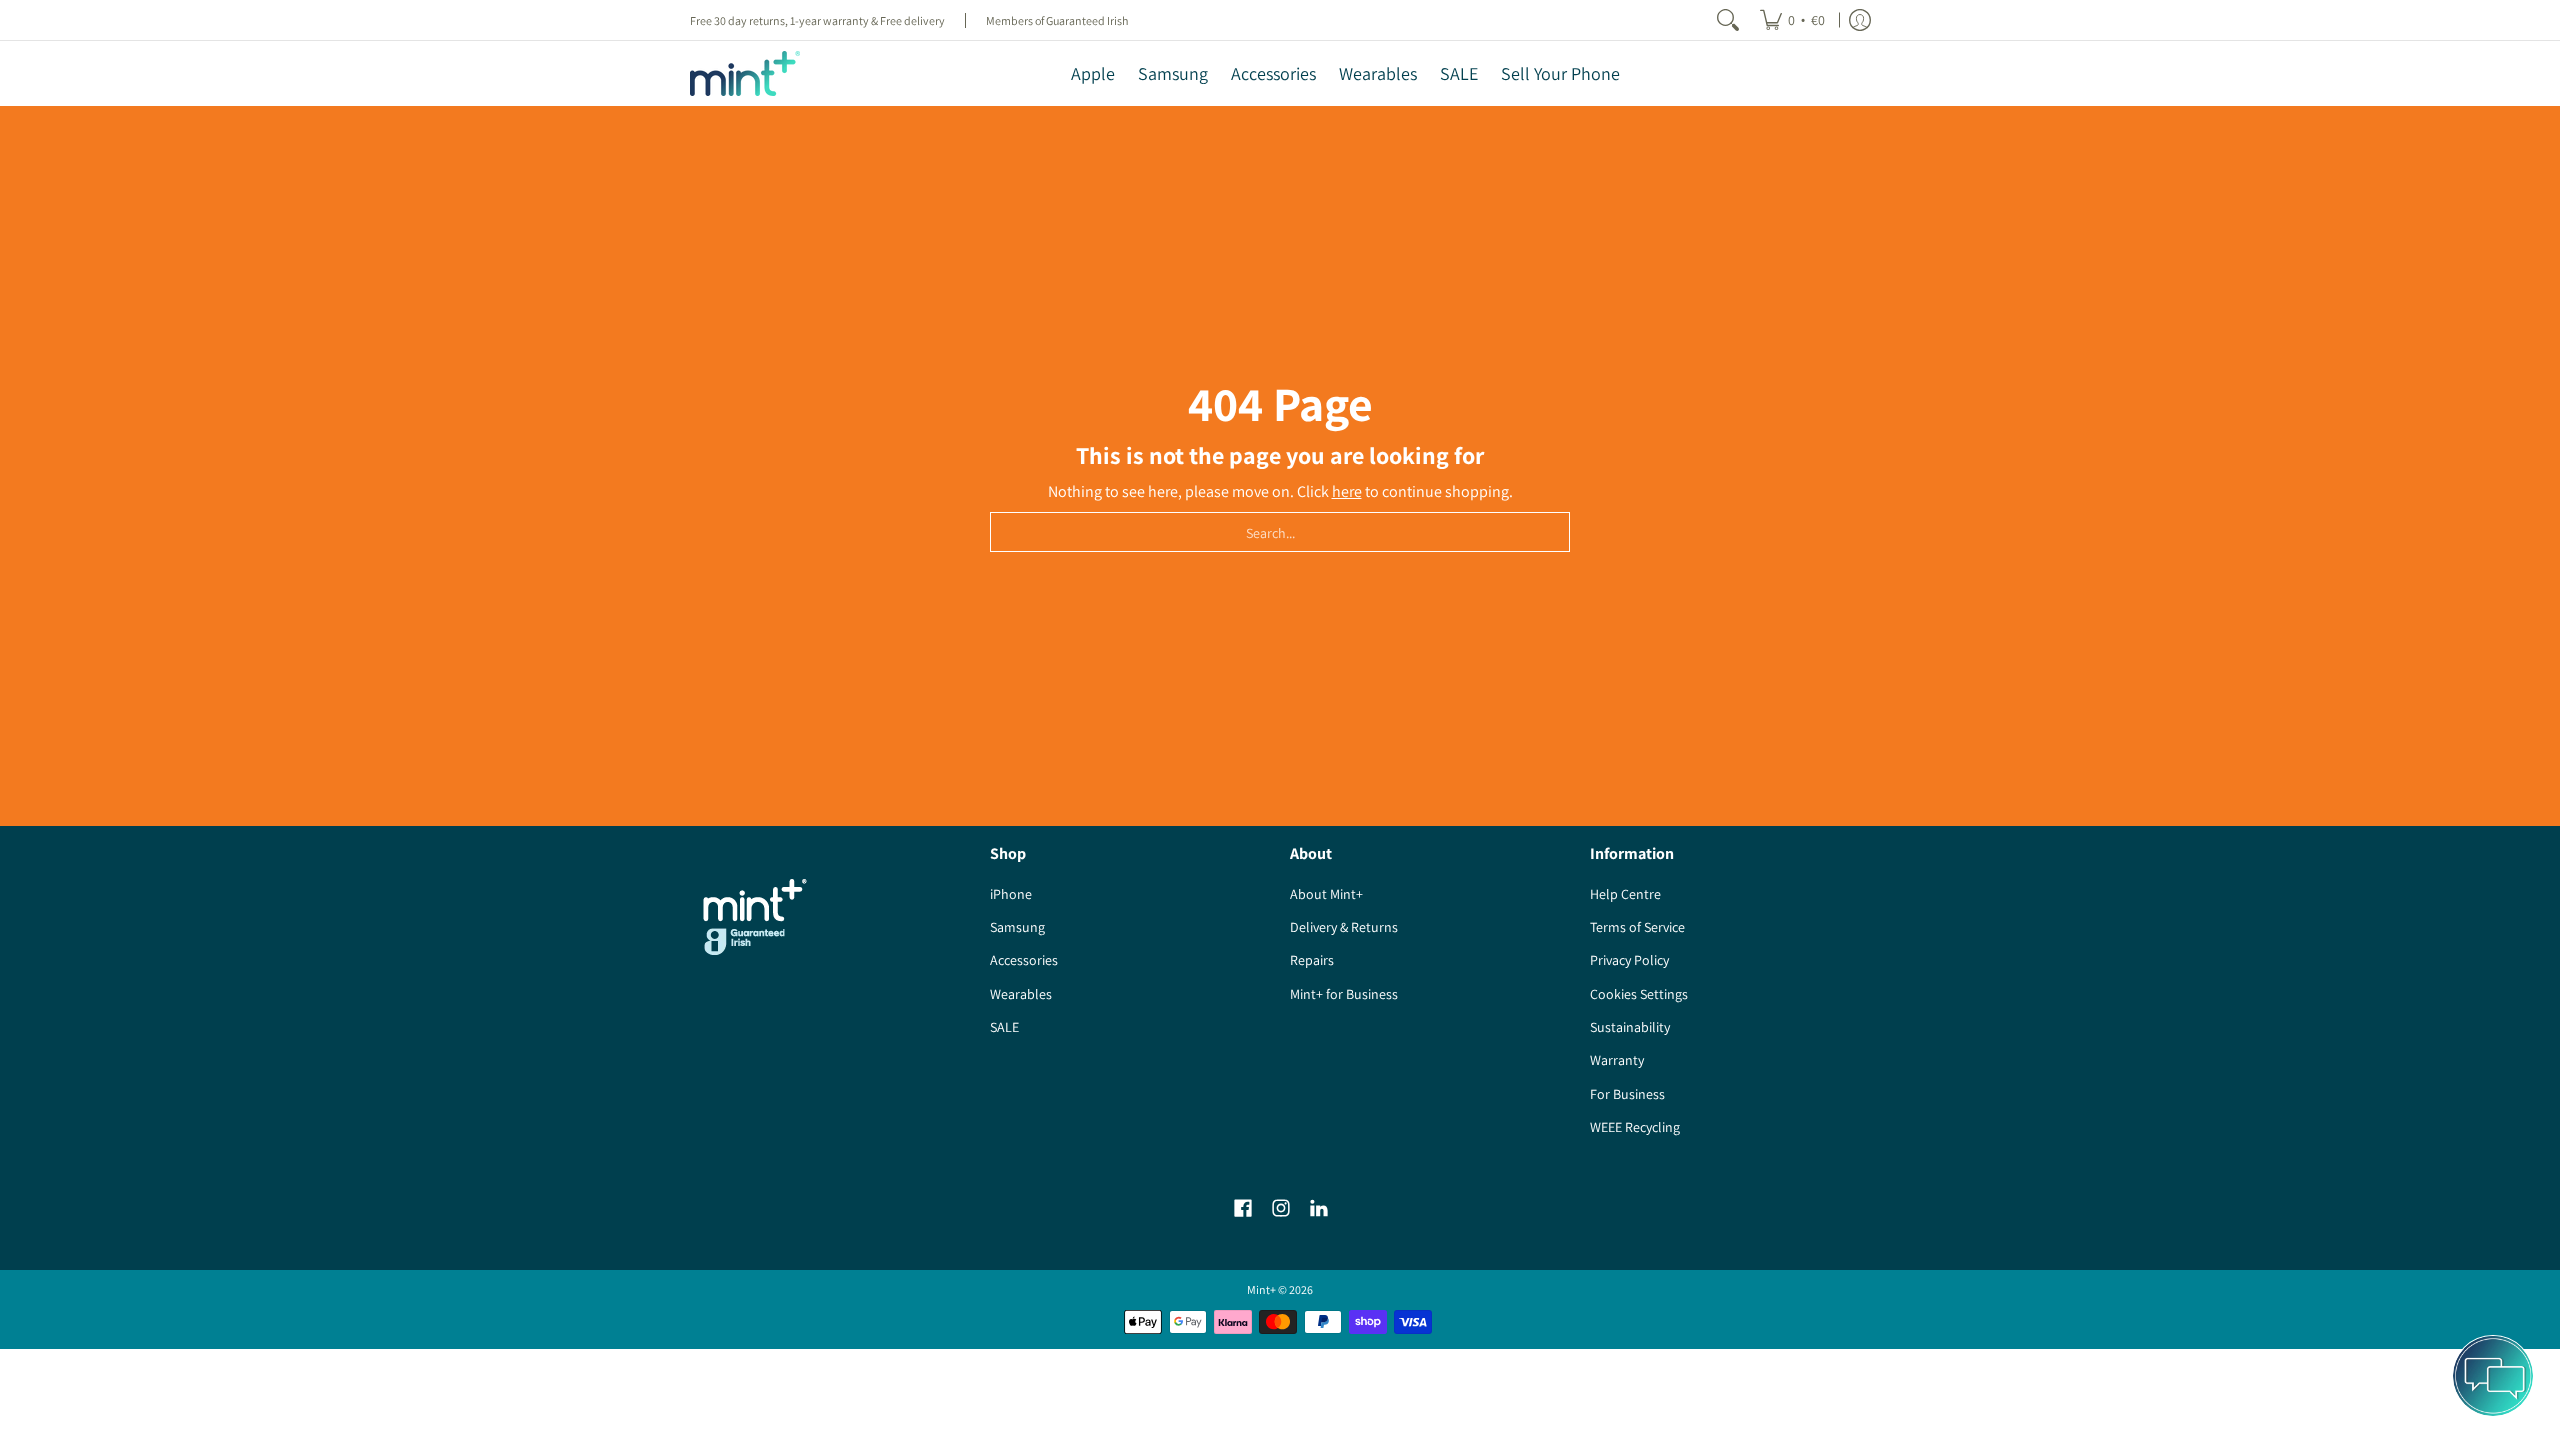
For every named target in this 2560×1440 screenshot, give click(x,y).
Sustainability (1630, 1027)
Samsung (1017, 927)
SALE (1004, 1027)
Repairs (1312, 960)
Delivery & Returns (1344, 927)
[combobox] (1280, 532)
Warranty (1617, 1060)
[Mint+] (745, 73)
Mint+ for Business (1344, 994)
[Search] (1728, 20)
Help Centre (1625, 894)
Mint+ (1261, 1289)
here (1347, 491)
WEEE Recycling (1635, 1127)
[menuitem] (1792, 20)
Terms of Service (1637, 927)
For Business (1627, 1094)
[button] (1243, 1208)
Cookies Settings (1639, 994)
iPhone (1011, 894)
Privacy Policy (1629, 960)
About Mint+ (1326, 894)
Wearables (1021, 994)
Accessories (1024, 960)
